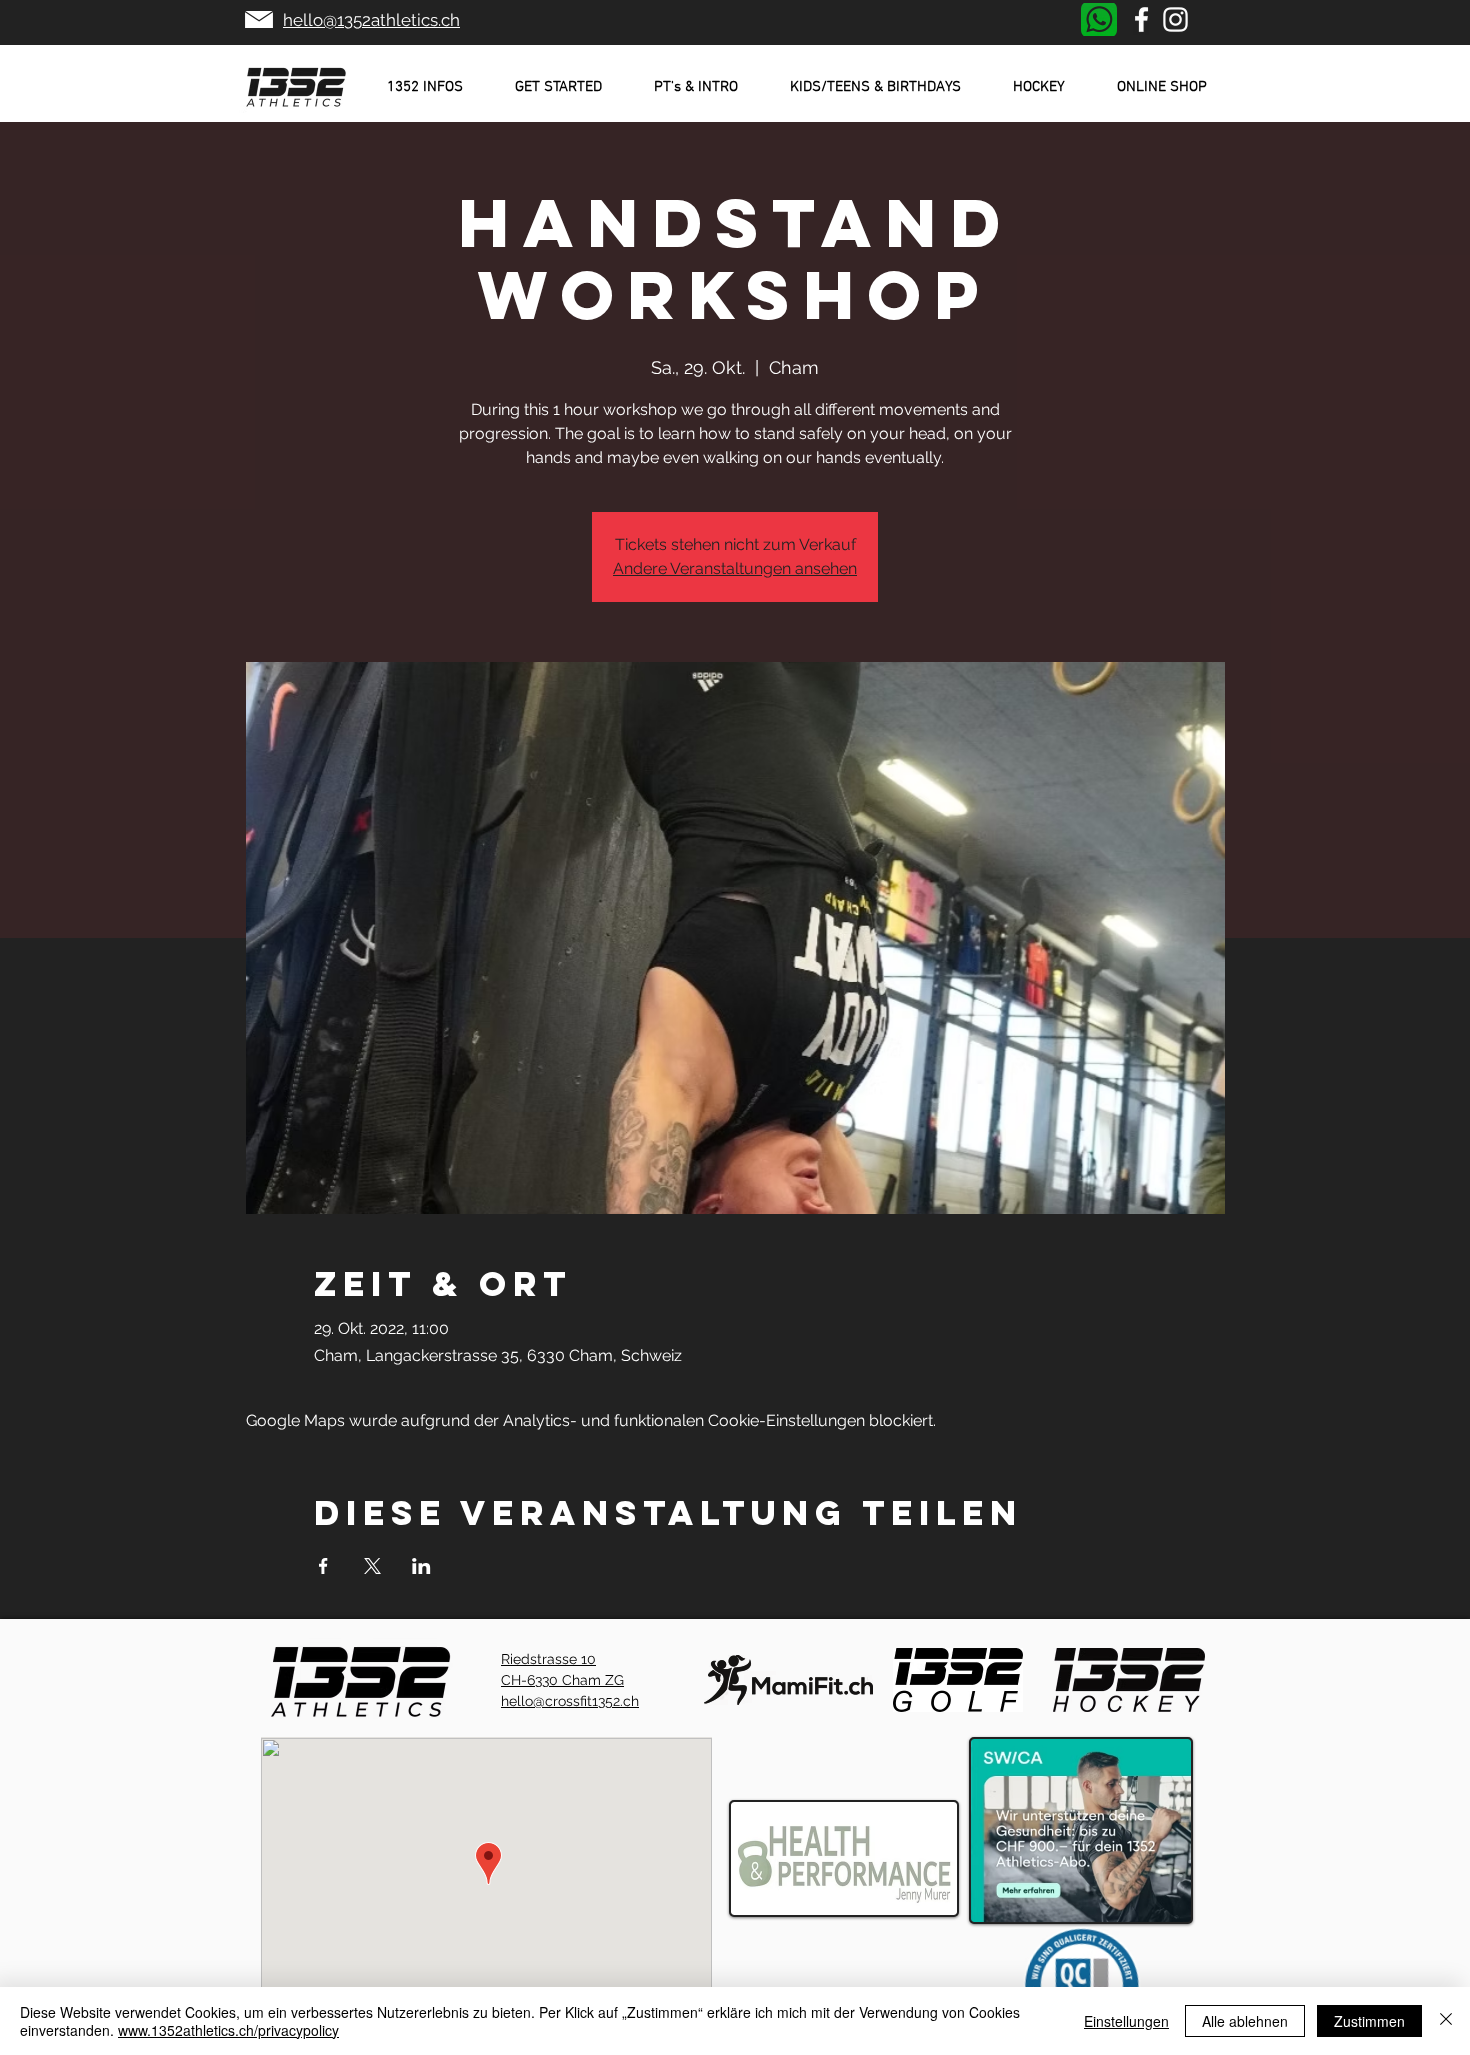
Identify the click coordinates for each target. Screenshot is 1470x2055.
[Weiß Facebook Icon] (1141, 19)
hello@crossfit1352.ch (570, 1701)
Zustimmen (1369, 2021)
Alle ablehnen (1245, 2021)
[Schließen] (1446, 2021)
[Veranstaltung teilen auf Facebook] (323, 1566)
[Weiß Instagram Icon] (1175, 19)
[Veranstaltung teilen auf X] (372, 1566)
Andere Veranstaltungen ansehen (735, 568)
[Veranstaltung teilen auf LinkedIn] (421, 1566)
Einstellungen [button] (1126, 2021)
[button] (425, 87)
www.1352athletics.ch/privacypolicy (228, 2030)
